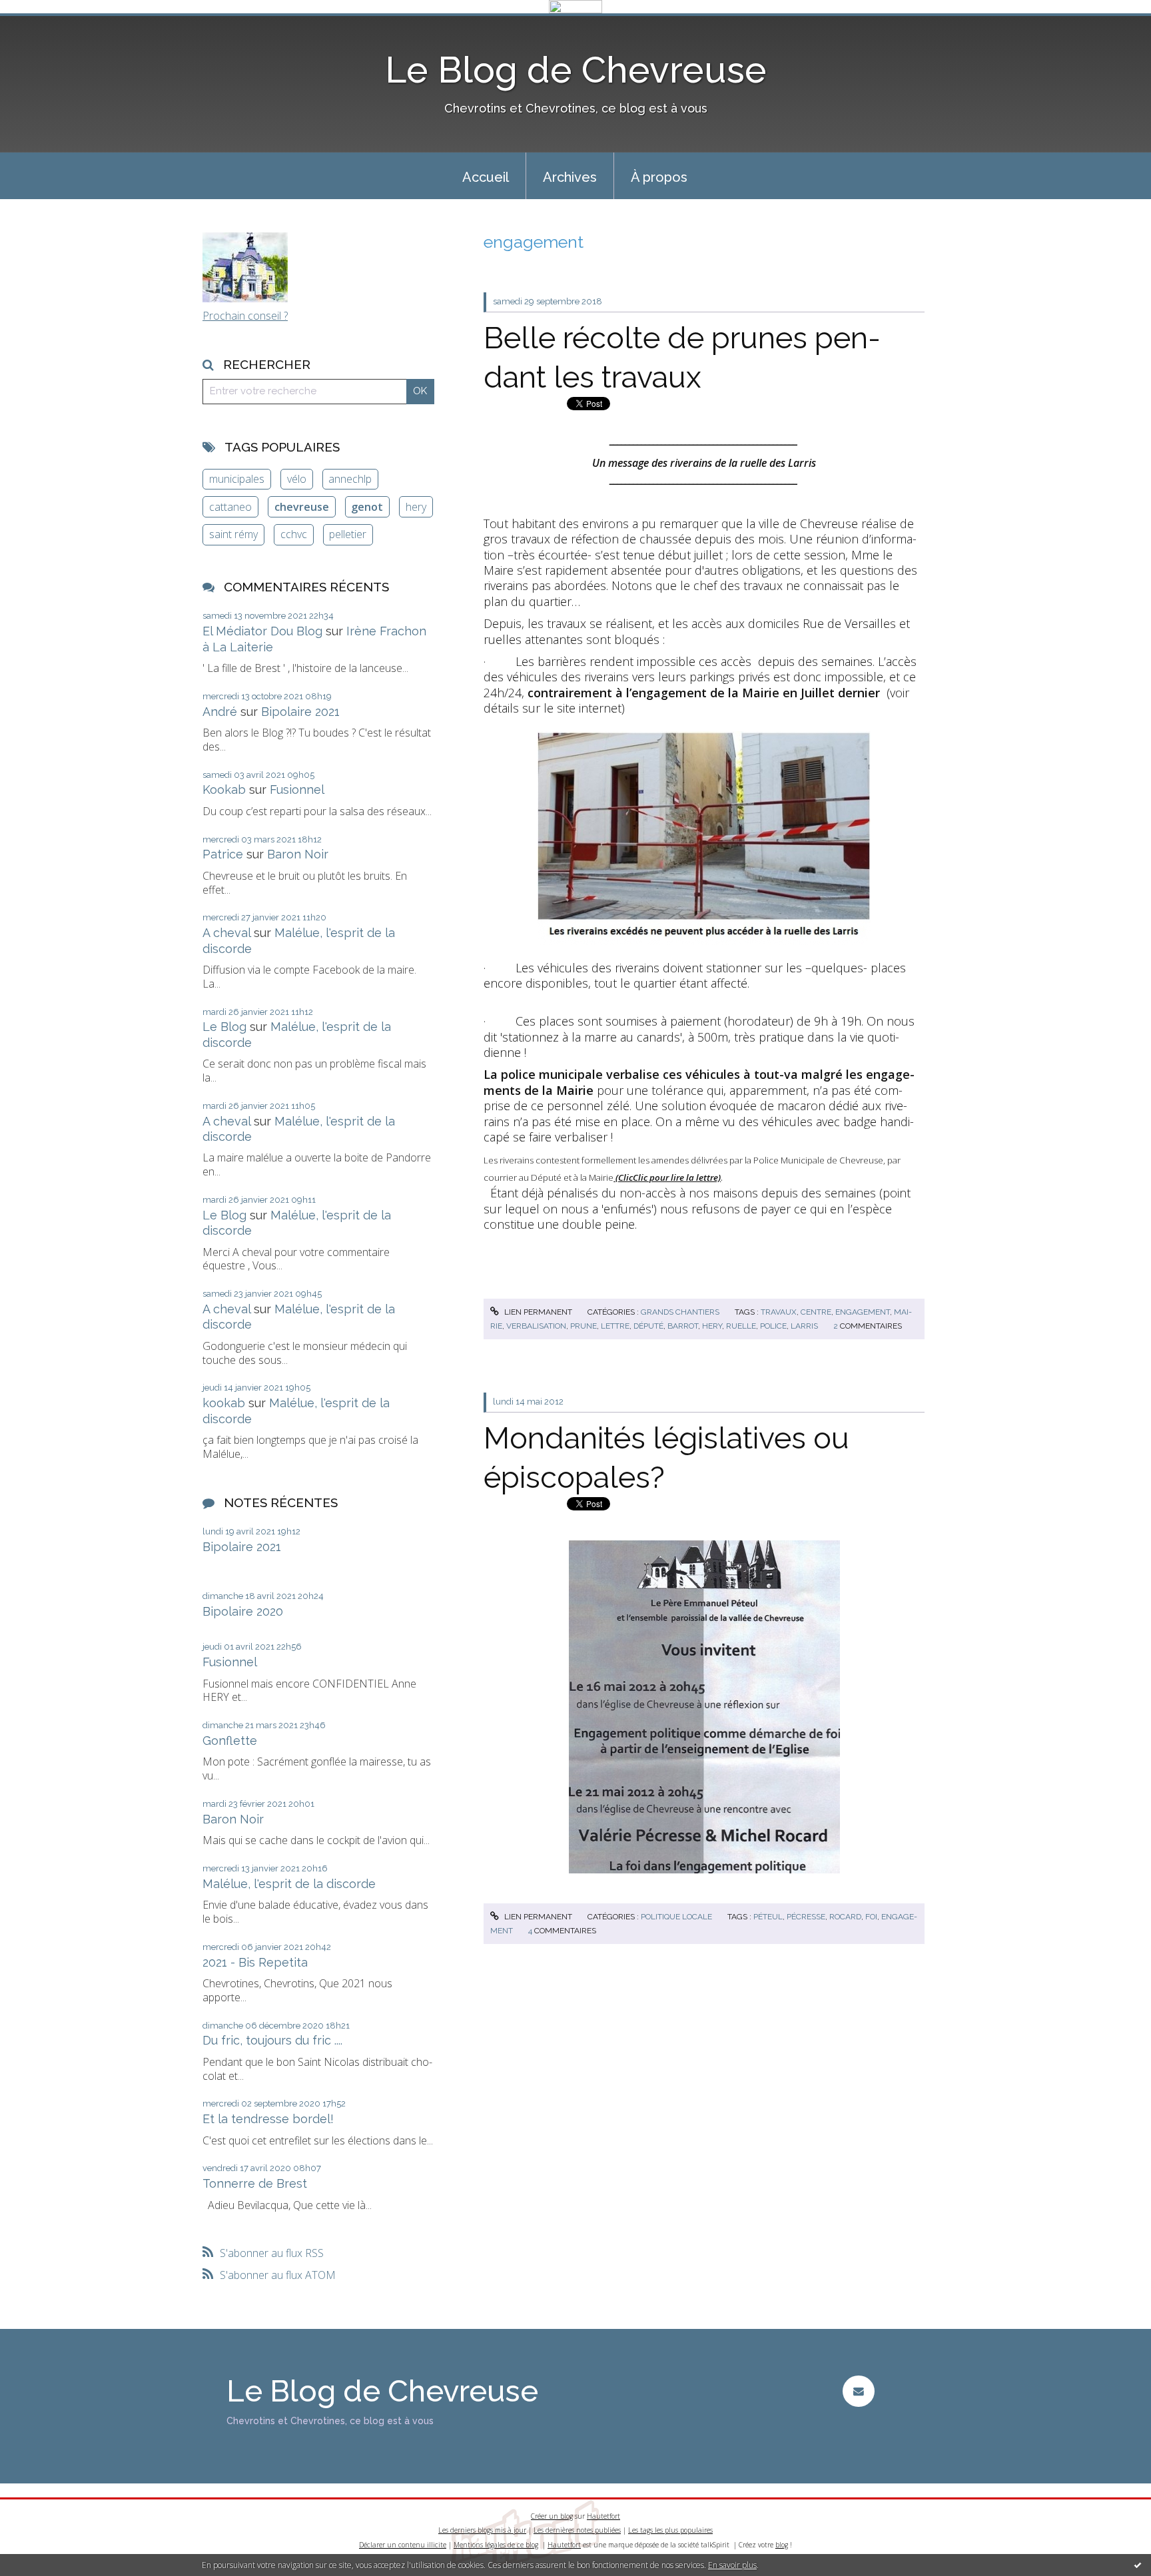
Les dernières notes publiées (577, 2530)
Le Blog (224, 1027)
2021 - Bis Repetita (255, 1962)
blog (782, 2545)
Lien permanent (537, 1312)
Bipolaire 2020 (243, 1611)
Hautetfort (603, 2516)
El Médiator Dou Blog (262, 631)
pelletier (348, 534)
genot (367, 507)
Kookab (224, 790)
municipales (237, 479)
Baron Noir (298, 854)
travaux (779, 1312)
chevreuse (302, 507)
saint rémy (233, 534)
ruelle (741, 1326)
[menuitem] (486, 176)
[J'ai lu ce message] (1138, 2565)
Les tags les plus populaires (670, 2530)
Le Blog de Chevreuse (576, 70)
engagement (863, 1312)
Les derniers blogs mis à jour (482, 2530)
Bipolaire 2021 (300, 712)
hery (416, 507)
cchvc (294, 534)
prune (583, 1326)
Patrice (223, 854)
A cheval (226, 933)
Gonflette (230, 1741)
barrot (683, 1326)
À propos (659, 177)
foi (871, 1917)
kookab (224, 1403)
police (773, 1326)
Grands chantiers (680, 1312)
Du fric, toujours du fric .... (272, 2040)
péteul (768, 1917)
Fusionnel (297, 790)
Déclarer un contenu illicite (403, 2545)
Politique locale (676, 1917)
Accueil (486, 177)
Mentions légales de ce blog (496, 2545)
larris (804, 1326)
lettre (615, 1326)
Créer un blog (552, 2516)
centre (816, 1312)
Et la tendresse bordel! (268, 2119)
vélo (297, 479)
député (648, 1326)
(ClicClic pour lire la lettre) (667, 1177)
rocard (845, 1917)
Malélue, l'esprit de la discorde (289, 1884)
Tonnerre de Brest (255, 2183)
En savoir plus (732, 2565)
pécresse (806, 1917)
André (220, 712)
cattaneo (230, 507)
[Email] (858, 2391)
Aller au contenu (45, 25)
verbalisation (536, 1326)
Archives (570, 177)
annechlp (350, 479)
